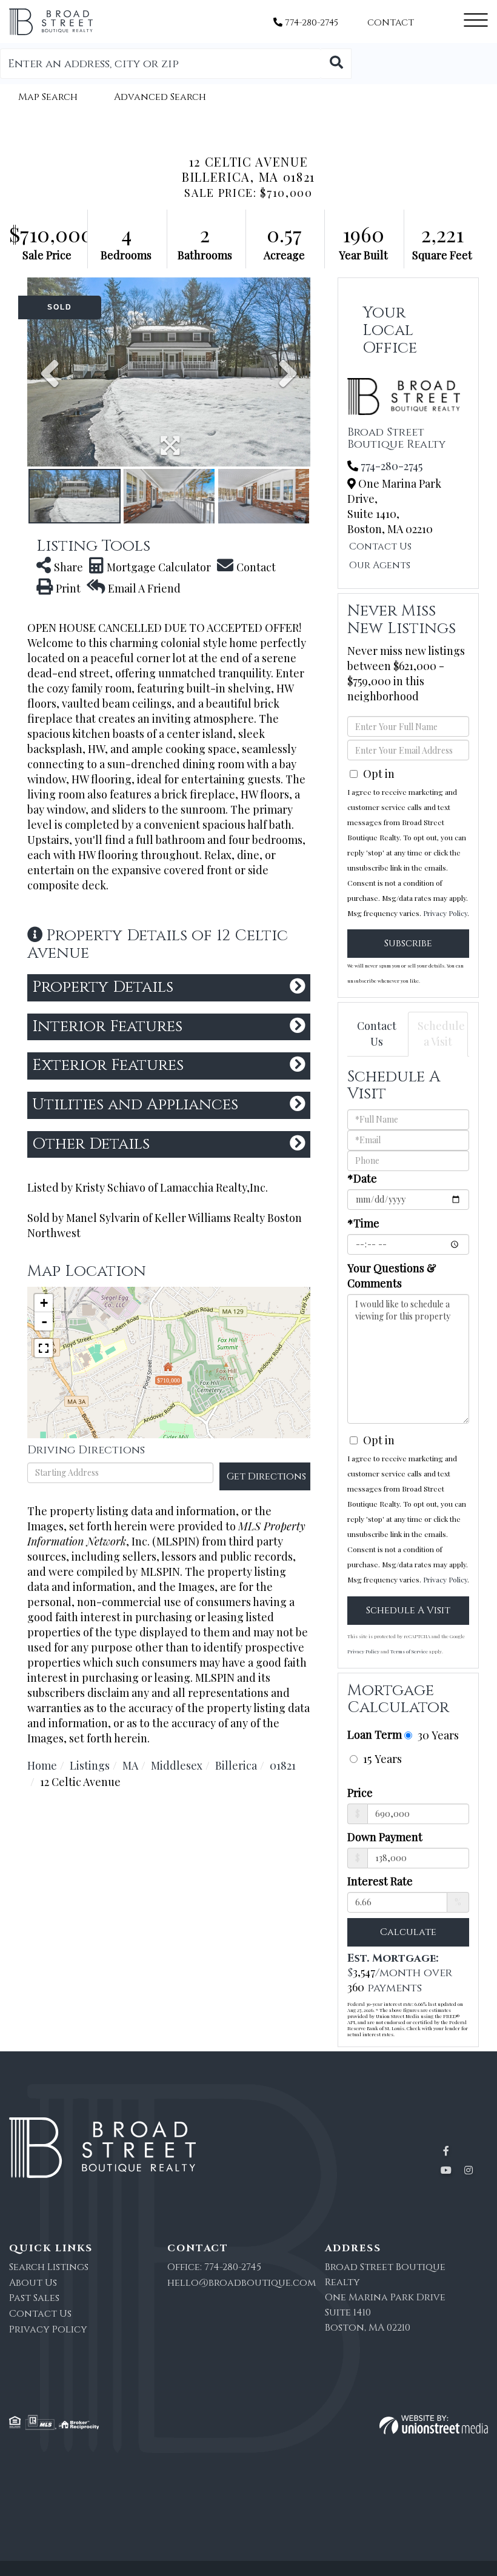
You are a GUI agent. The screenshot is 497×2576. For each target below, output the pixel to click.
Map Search (48, 97)
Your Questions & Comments (392, 1276)
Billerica (236, 1765)
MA (130, 1765)
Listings (90, 1765)
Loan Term (375, 1734)
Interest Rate (380, 1881)
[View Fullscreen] (44, 1348)
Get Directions (266, 1476)
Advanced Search (160, 97)
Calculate (408, 1932)
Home (42, 1765)
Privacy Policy (445, 913)
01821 (283, 1765)
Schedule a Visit (441, 1034)
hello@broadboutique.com (242, 2283)
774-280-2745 (310, 23)
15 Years (381, 1758)
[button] (336, 64)
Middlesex (177, 1765)
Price (360, 1793)
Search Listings (49, 2267)
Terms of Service (409, 1651)
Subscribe (408, 943)
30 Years (437, 1735)
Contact (391, 23)
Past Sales (34, 2298)
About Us (33, 2283)
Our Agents (380, 565)
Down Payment (385, 1837)
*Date (362, 1178)
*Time (363, 1223)
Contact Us (380, 546)
